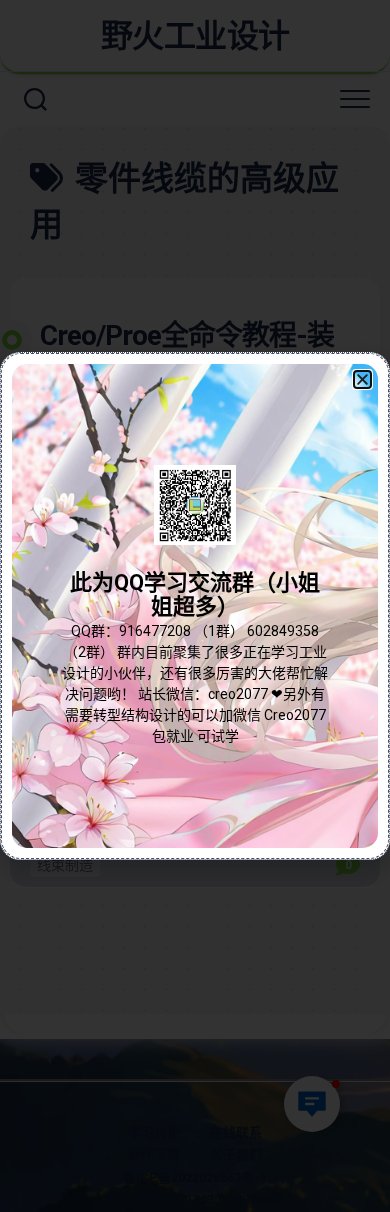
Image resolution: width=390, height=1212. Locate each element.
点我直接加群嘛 (195, 649)
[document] (195, 606)
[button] (362, 379)
